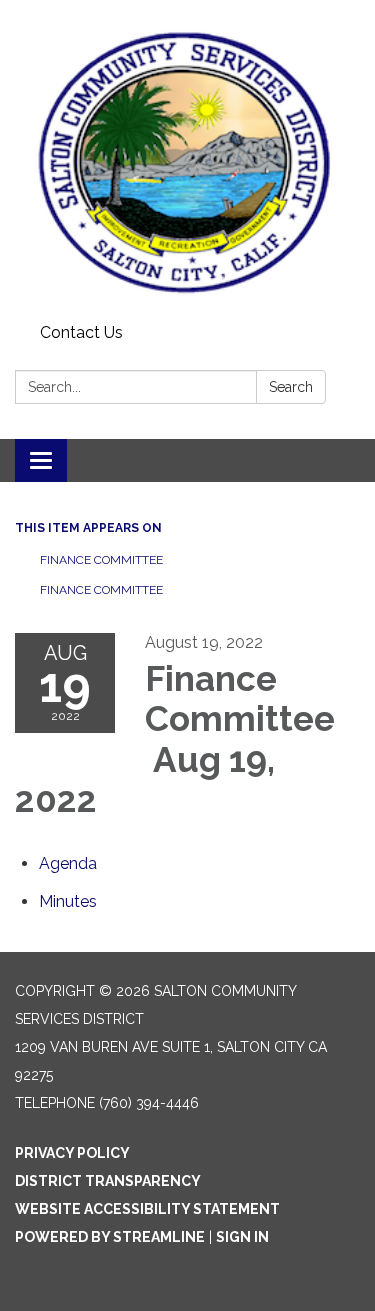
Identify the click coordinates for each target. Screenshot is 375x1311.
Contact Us (81, 332)
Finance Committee (101, 560)
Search (291, 387)
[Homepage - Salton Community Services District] (187, 158)
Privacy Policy (72, 1153)
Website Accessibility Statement (147, 1209)
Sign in (242, 1237)
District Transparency (108, 1181)
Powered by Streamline (110, 1237)
